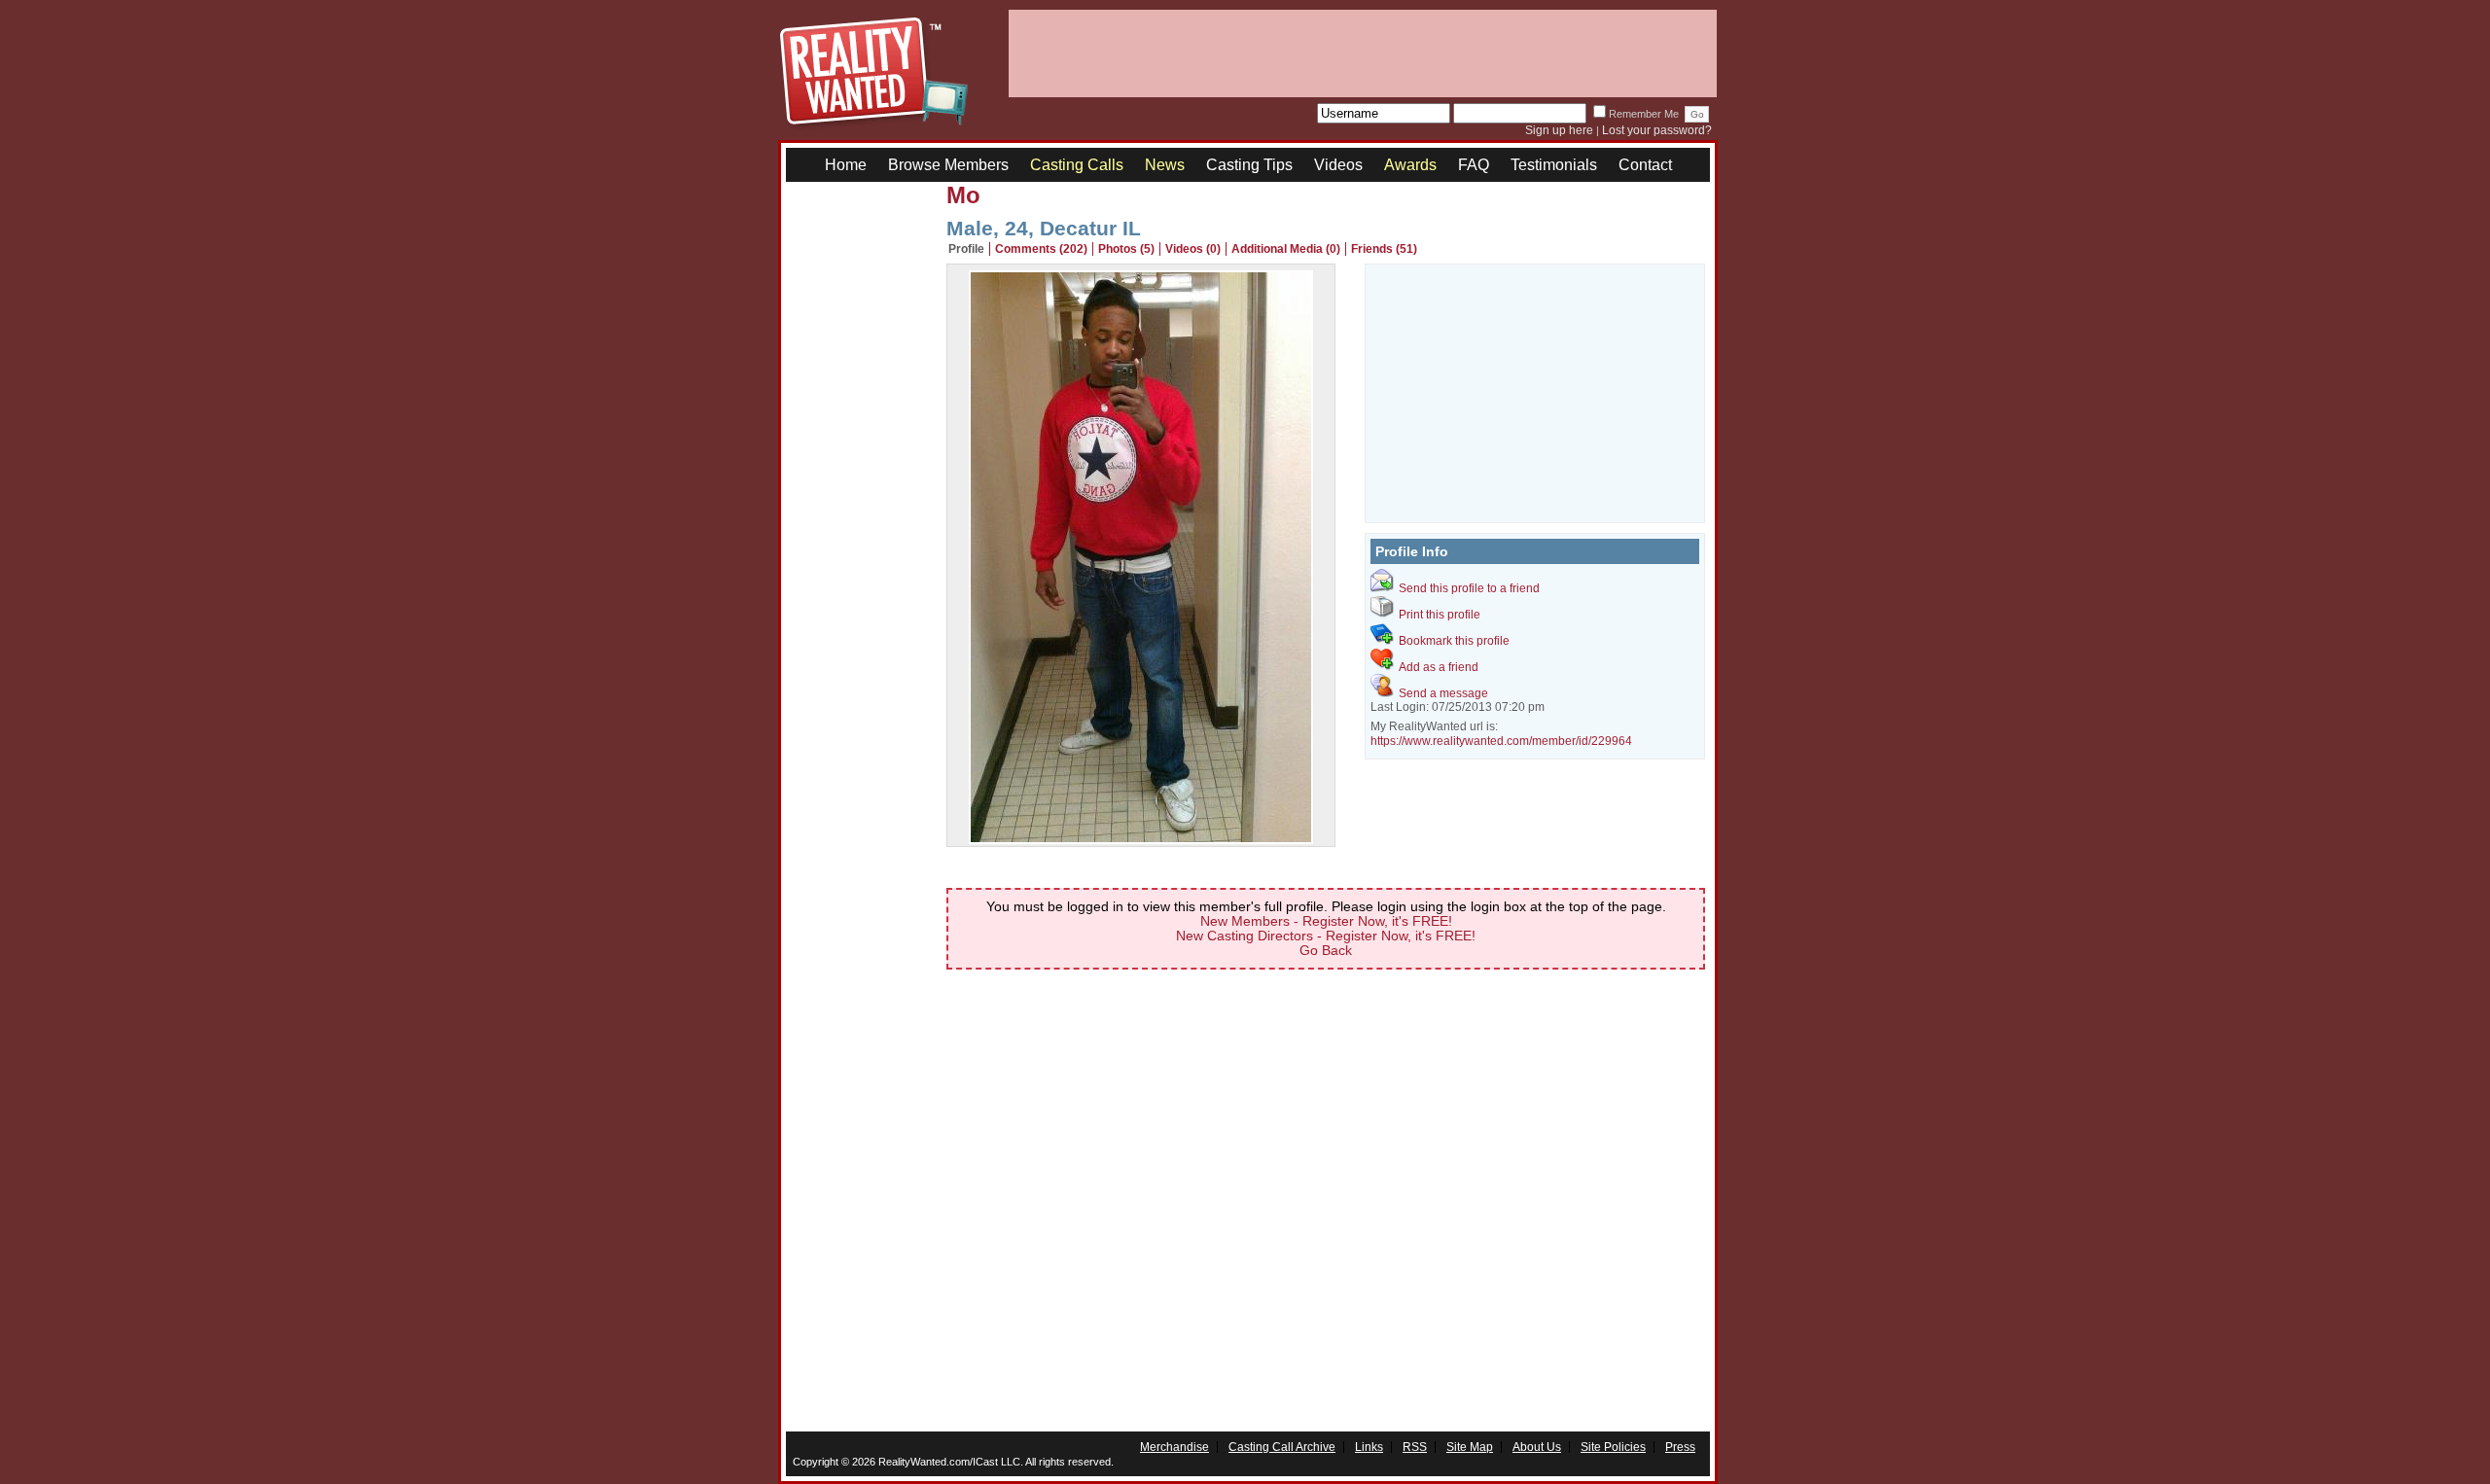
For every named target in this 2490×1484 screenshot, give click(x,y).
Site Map (1470, 1447)
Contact (1645, 165)
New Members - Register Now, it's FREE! (1326, 921)
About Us (1537, 1447)
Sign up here (1559, 130)
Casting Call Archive (1282, 1447)
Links (1369, 1447)
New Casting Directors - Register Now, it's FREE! (1326, 936)
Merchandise (1174, 1447)
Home (846, 165)
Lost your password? (1657, 130)
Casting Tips (1249, 165)
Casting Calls (1077, 165)
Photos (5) (1126, 249)
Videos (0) (1193, 249)
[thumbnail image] (1141, 839)
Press (1680, 1447)
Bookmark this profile (1454, 641)
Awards (1410, 165)
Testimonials (1554, 165)
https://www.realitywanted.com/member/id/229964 (1501, 741)
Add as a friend (1439, 667)
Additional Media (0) (1286, 249)
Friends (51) (1384, 249)
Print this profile (1440, 615)
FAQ (1474, 165)
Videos (1338, 165)
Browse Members (948, 165)
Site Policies (1613, 1447)
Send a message (1443, 693)
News (1165, 165)
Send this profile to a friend (1469, 588)
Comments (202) (1041, 249)
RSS (1415, 1447)
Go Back (1326, 950)
